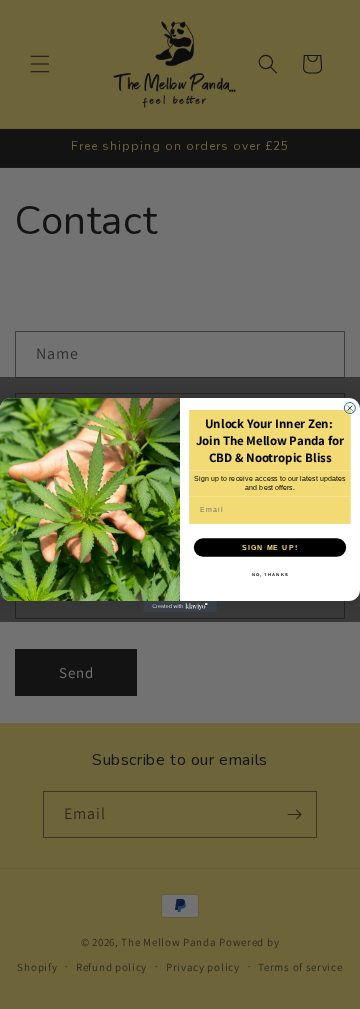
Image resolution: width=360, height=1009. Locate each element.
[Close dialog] (349, 407)
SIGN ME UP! (270, 547)
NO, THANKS (270, 574)
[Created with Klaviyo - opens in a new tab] (180, 606)
